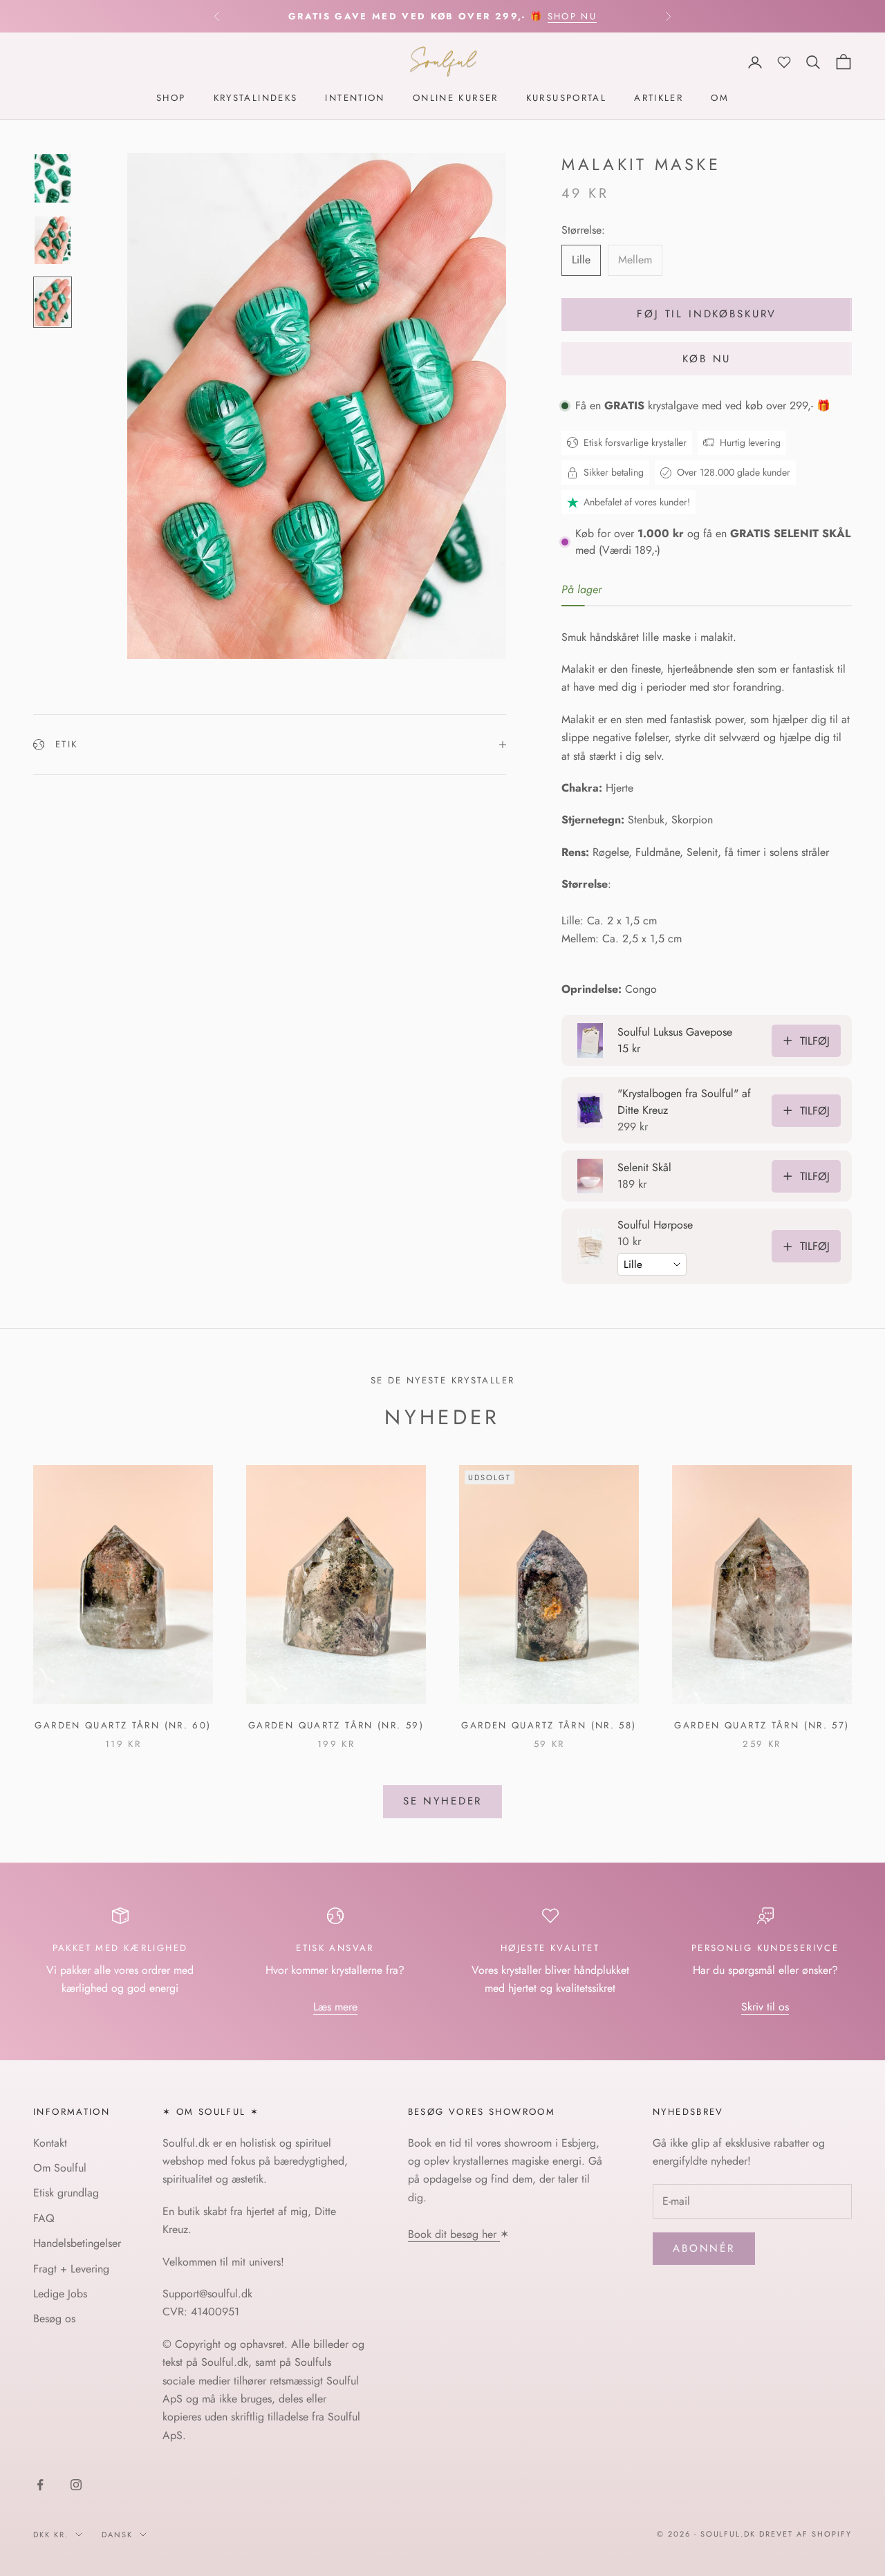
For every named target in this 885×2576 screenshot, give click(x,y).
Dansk (117, 2535)
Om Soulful (60, 2168)
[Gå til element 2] (53, 241)
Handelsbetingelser (77, 2243)
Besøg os (54, 2318)
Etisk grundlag (66, 2193)
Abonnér (704, 2248)
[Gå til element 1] (53, 178)
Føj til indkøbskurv (707, 315)
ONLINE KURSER (456, 99)
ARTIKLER (659, 99)
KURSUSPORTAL (567, 99)
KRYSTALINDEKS (256, 99)
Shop (171, 99)
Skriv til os (765, 2007)
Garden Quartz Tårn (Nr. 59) (336, 1725)
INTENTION (355, 99)
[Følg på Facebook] (40, 2485)
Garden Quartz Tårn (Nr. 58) (549, 1725)
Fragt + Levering (71, 2269)
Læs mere (335, 2007)
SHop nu (572, 16)
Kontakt (50, 2143)
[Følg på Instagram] (76, 2485)
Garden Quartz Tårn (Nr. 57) (762, 1725)
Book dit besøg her (454, 2234)
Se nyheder (443, 1801)
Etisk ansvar (335, 1948)
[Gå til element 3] (53, 303)
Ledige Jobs (60, 2294)
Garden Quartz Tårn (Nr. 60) (123, 1725)
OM (720, 99)
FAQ (44, 2218)
